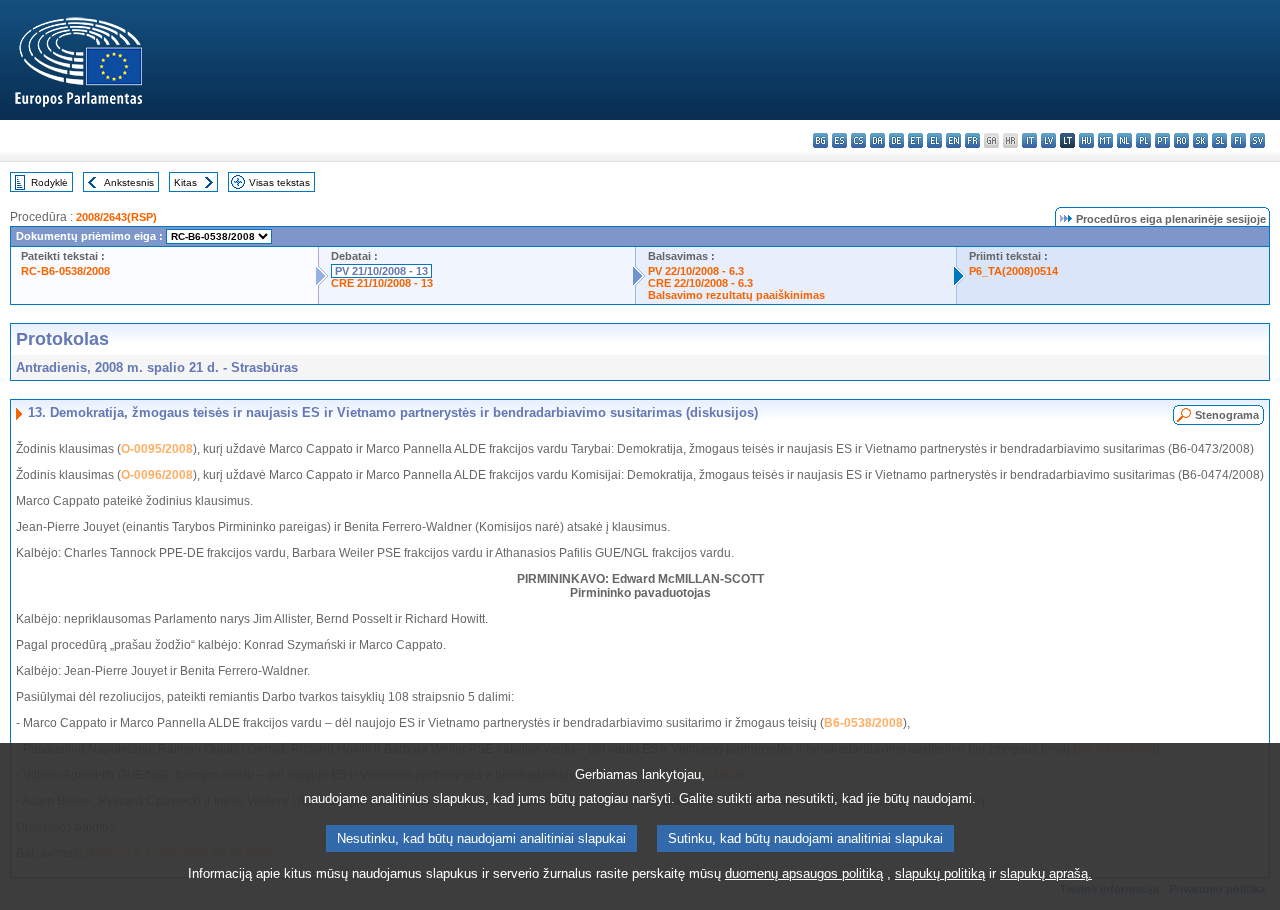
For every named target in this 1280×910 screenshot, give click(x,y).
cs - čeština (858, 140)
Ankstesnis (129, 182)
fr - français (972, 140)
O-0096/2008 (157, 475)
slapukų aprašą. (1046, 873)
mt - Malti (1105, 140)
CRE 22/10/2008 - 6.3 (700, 283)
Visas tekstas (279, 182)
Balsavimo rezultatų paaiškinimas (736, 295)
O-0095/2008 (157, 449)
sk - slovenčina (1200, 140)
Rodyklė (49, 182)
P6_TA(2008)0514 (1013, 271)
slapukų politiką (940, 873)
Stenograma (1227, 415)
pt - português (1162, 140)
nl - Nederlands (1124, 140)
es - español (839, 140)
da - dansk (877, 140)
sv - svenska (1257, 140)
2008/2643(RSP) (116, 217)
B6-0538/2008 (863, 723)
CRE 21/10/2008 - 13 (382, 283)
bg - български (820, 140)
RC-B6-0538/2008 (65, 271)
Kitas (185, 182)
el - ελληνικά (934, 140)
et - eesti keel (915, 140)
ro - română (1181, 140)
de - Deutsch (896, 140)
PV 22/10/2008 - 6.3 (696, 271)
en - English (953, 140)
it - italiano (1029, 140)
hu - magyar (1086, 140)
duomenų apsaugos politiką (804, 873)
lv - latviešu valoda (1048, 140)
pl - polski (1143, 140)
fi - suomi (1238, 140)
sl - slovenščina (1219, 140)
